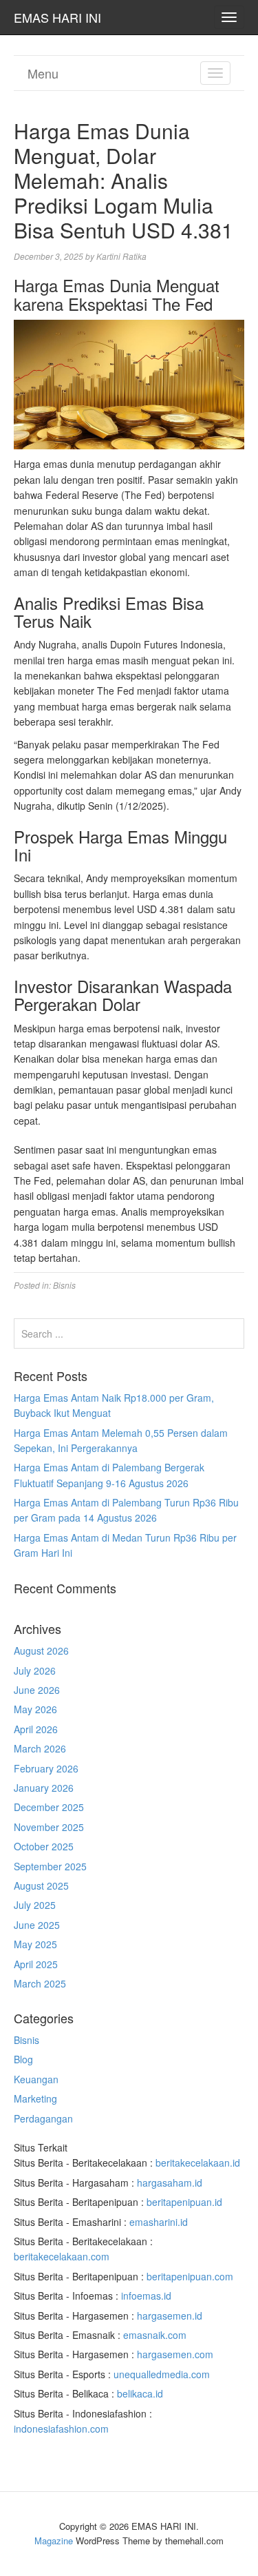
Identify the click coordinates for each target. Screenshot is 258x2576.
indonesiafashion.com (61, 2429)
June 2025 (37, 1925)
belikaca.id (140, 2393)
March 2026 (40, 1748)
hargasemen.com (175, 2354)
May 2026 (35, 1709)
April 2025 (36, 1964)
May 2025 (35, 1944)
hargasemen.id (170, 2316)
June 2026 (37, 1690)
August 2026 (41, 1650)
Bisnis (64, 1285)
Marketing (35, 2098)
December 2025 (49, 1807)
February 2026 (46, 1768)
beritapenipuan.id (184, 2202)
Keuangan (36, 2079)
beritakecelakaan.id (198, 2163)
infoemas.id (146, 2296)
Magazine (54, 2541)
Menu (43, 73)
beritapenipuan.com (190, 2276)
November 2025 (49, 1827)
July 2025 (35, 1905)
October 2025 (44, 1846)
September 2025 (50, 1866)
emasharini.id (159, 2222)
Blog (23, 2059)
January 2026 (44, 1788)
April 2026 (36, 1729)
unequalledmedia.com (162, 2374)
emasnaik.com (155, 2335)
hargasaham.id (170, 2183)
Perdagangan (43, 2118)
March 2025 (40, 1983)
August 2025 (41, 1885)
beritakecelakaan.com (62, 2256)
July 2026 (35, 1670)
